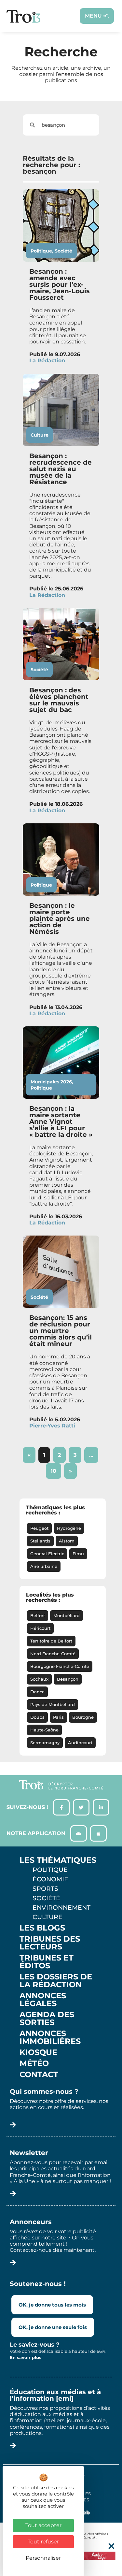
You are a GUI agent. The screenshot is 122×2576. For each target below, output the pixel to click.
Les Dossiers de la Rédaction (56, 1981)
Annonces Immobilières (50, 2037)
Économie (50, 1879)
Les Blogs (42, 1928)
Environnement (61, 1907)
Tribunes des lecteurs (50, 1943)
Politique (41, 251)
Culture (40, 435)
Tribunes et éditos (47, 1962)
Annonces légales (43, 2000)
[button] (111, 2546)
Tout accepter (43, 2525)
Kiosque (38, 2052)
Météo (34, 2063)
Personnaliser (43, 2558)
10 (56, 1469)
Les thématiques (58, 1860)
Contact (39, 2075)
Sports (45, 1889)
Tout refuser (43, 2542)
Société (63, 251)
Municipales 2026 (51, 1082)
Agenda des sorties (47, 2019)
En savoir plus (26, 2357)
